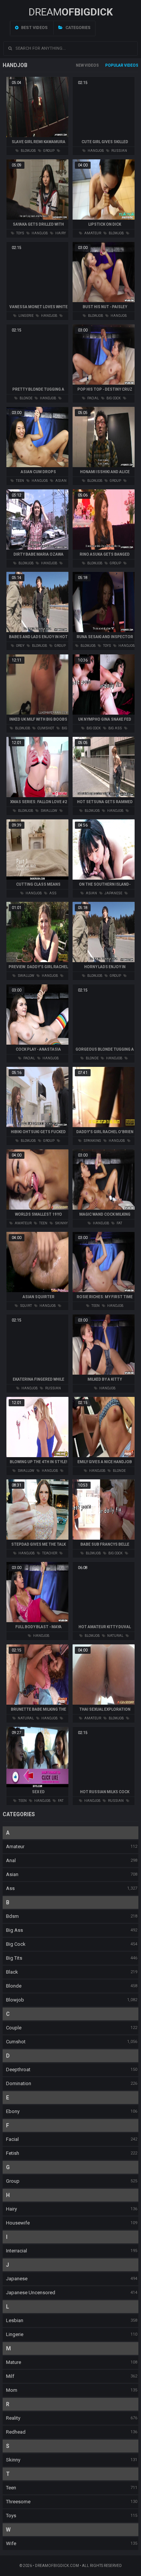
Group (13, 2181)
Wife (11, 2543)
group (49, 151)
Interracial (17, 2251)
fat (119, 1223)
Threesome (18, 2502)
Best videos (34, 28)
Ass (10, 1888)
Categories (77, 28)
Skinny (13, 2460)
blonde (26, 398)
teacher (49, 1553)
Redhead (16, 2432)
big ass (115, 728)
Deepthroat (18, 2070)
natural (115, 1636)
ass (52, 893)
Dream (71, 12)
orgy (20, 646)
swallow (49, 811)
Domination (19, 2083)
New (80, 65)
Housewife (18, 2223)
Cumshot (16, 2042)
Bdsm (12, 1916)
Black (12, 1972)
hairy (60, 233)
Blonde (14, 1986)
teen (20, 481)
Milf (10, 2376)
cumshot (45, 728)
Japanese (17, 2279)
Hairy (11, 2209)
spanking (92, 1141)
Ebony (13, 2111)
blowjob (28, 151)
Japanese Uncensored (31, 2293)
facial (93, 398)
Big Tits (14, 1958)
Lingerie (15, 2334)
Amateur (15, 1846)
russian (119, 151)
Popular (114, 65)
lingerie (26, 316)
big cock (113, 398)
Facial (12, 2139)
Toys (11, 2516)
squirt (26, 1306)
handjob (95, 151)
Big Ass (14, 1930)
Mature (14, 2362)
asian (61, 481)
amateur (92, 233)
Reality (13, 2418)
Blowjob (15, 2000)
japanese (113, 893)
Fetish (13, 2153)
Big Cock (16, 1944)
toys (20, 233)
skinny (61, 1223)
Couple (14, 2028)
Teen (11, 2488)
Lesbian (15, 2320)
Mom (12, 2390)
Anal (11, 1860)
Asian (12, 1874)
